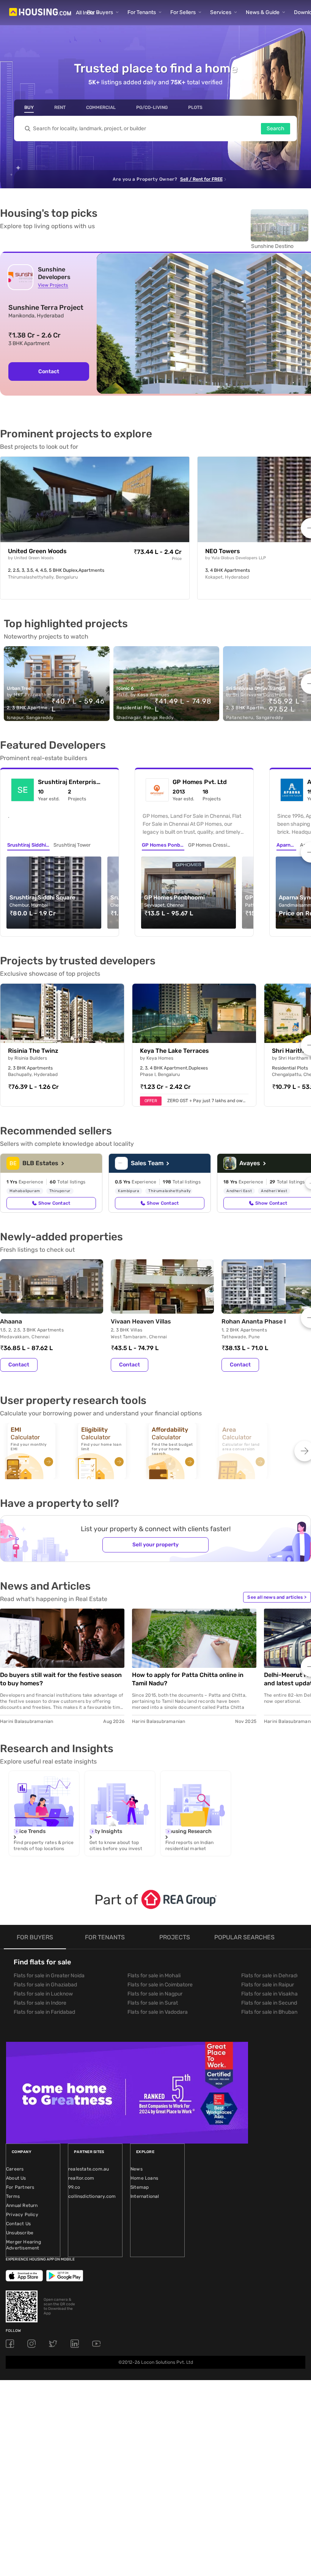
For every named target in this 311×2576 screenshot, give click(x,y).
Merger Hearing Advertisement (24, 2245)
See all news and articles (277, 1597)
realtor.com (81, 2178)
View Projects (53, 285)
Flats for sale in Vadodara (158, 2012)
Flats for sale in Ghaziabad (45, 1985)
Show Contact (54, 1203)
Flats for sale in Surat (153, 2003)
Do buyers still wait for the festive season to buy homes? (61, 1679)
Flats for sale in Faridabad (44, 2012)
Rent (60, 107)
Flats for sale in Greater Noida (49, 1976)
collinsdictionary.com (92, 2196)
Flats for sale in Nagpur (155, 1994)
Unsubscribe (20, 2233)
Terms (13, 2196)
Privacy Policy (22, 2215)
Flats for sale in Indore (40, 2003)
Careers (15, 2169)
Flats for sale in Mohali (154, 1976)
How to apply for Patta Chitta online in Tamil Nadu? (188, 1679)
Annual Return (22, 2205)
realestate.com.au (89, 2169)
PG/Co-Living (152, 107)
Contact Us (18, 2224)
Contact (49, 371)
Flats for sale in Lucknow (43, 1994)
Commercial (101, 107)
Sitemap (140, 2187)
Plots (195, 107)
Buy (29, 107)
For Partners (20, 2187)
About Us (16, 2178)
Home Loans (144, 2178)
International (145, 2196)
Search (276, 129)
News (137, 2169)
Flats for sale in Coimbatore (160, 1985)
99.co (74, 2187)
